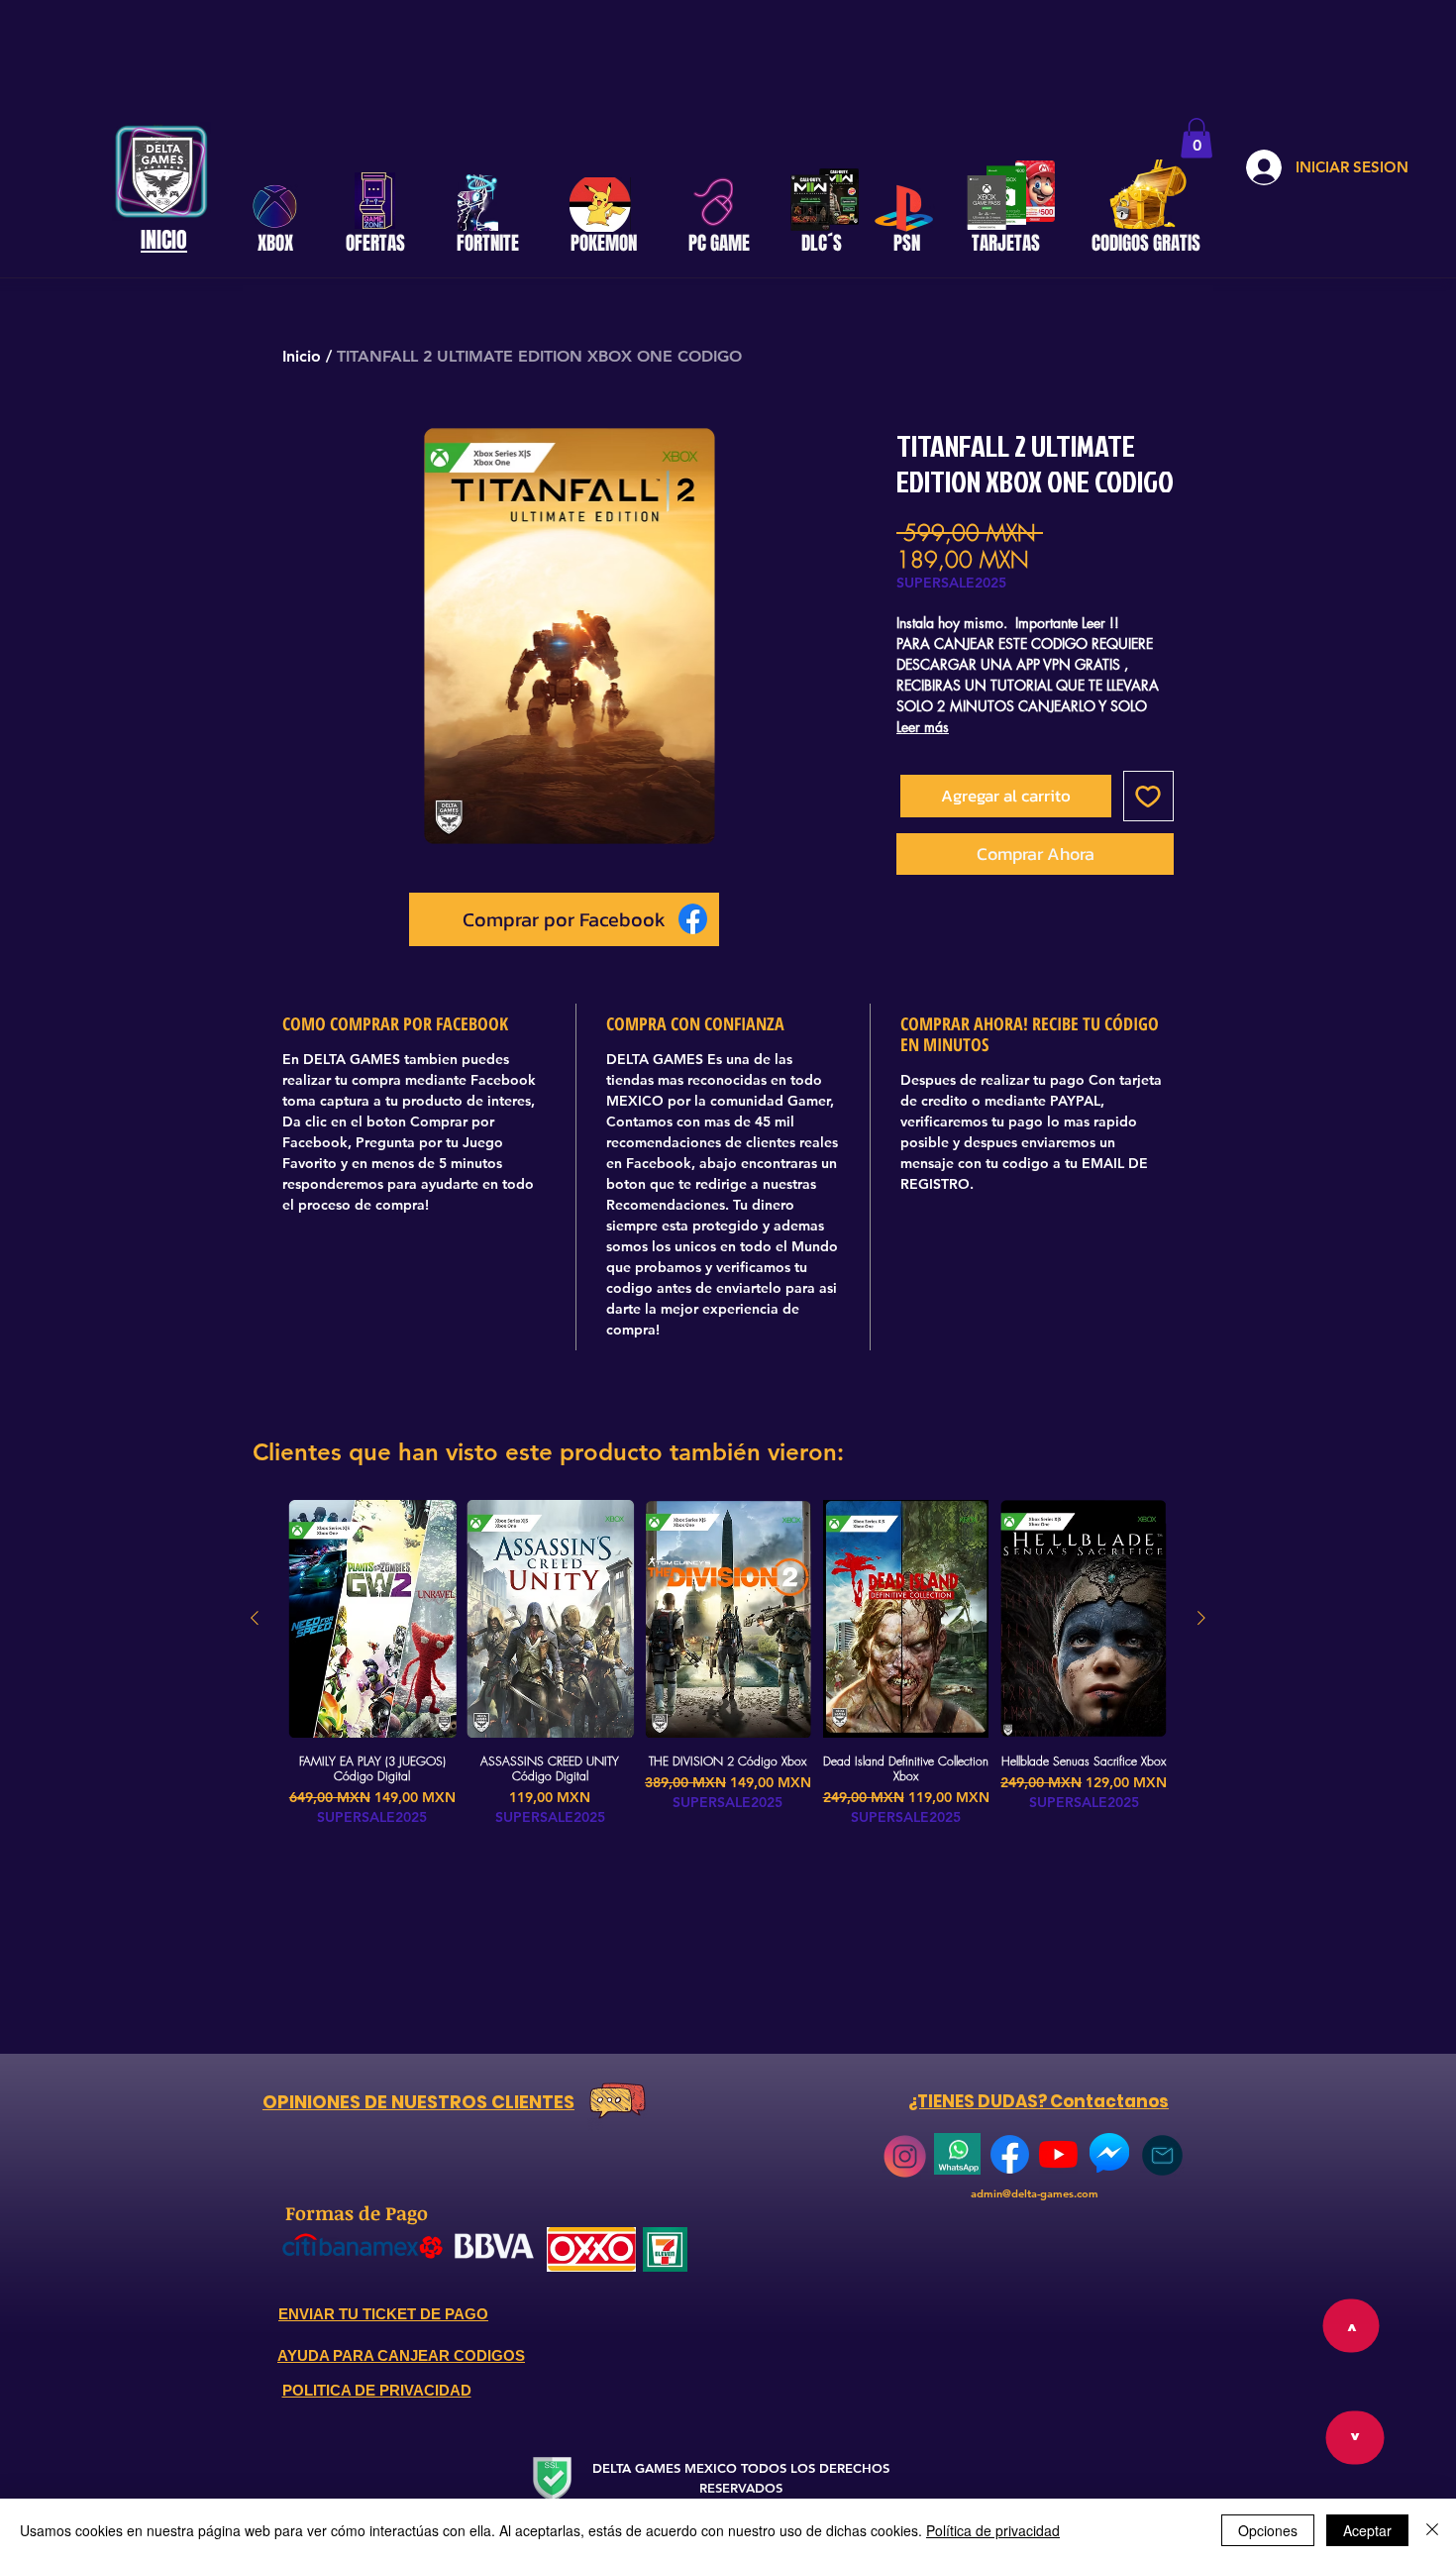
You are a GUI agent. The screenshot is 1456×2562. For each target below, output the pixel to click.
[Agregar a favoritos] (1149, 797)
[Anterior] (255, 1618)
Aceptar (1367, 2530)
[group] (728, 1663)
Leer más (923, 727)
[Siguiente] (1201, 1618)
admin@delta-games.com (1035, 2193)
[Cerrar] (1432, 2530)
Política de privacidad (993, 2530)
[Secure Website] (552, 2478)
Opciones (1268, 2530)
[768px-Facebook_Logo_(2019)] (1010, 2154)
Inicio (302, 356)
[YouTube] (1058, 2154)
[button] (1196, 138)
